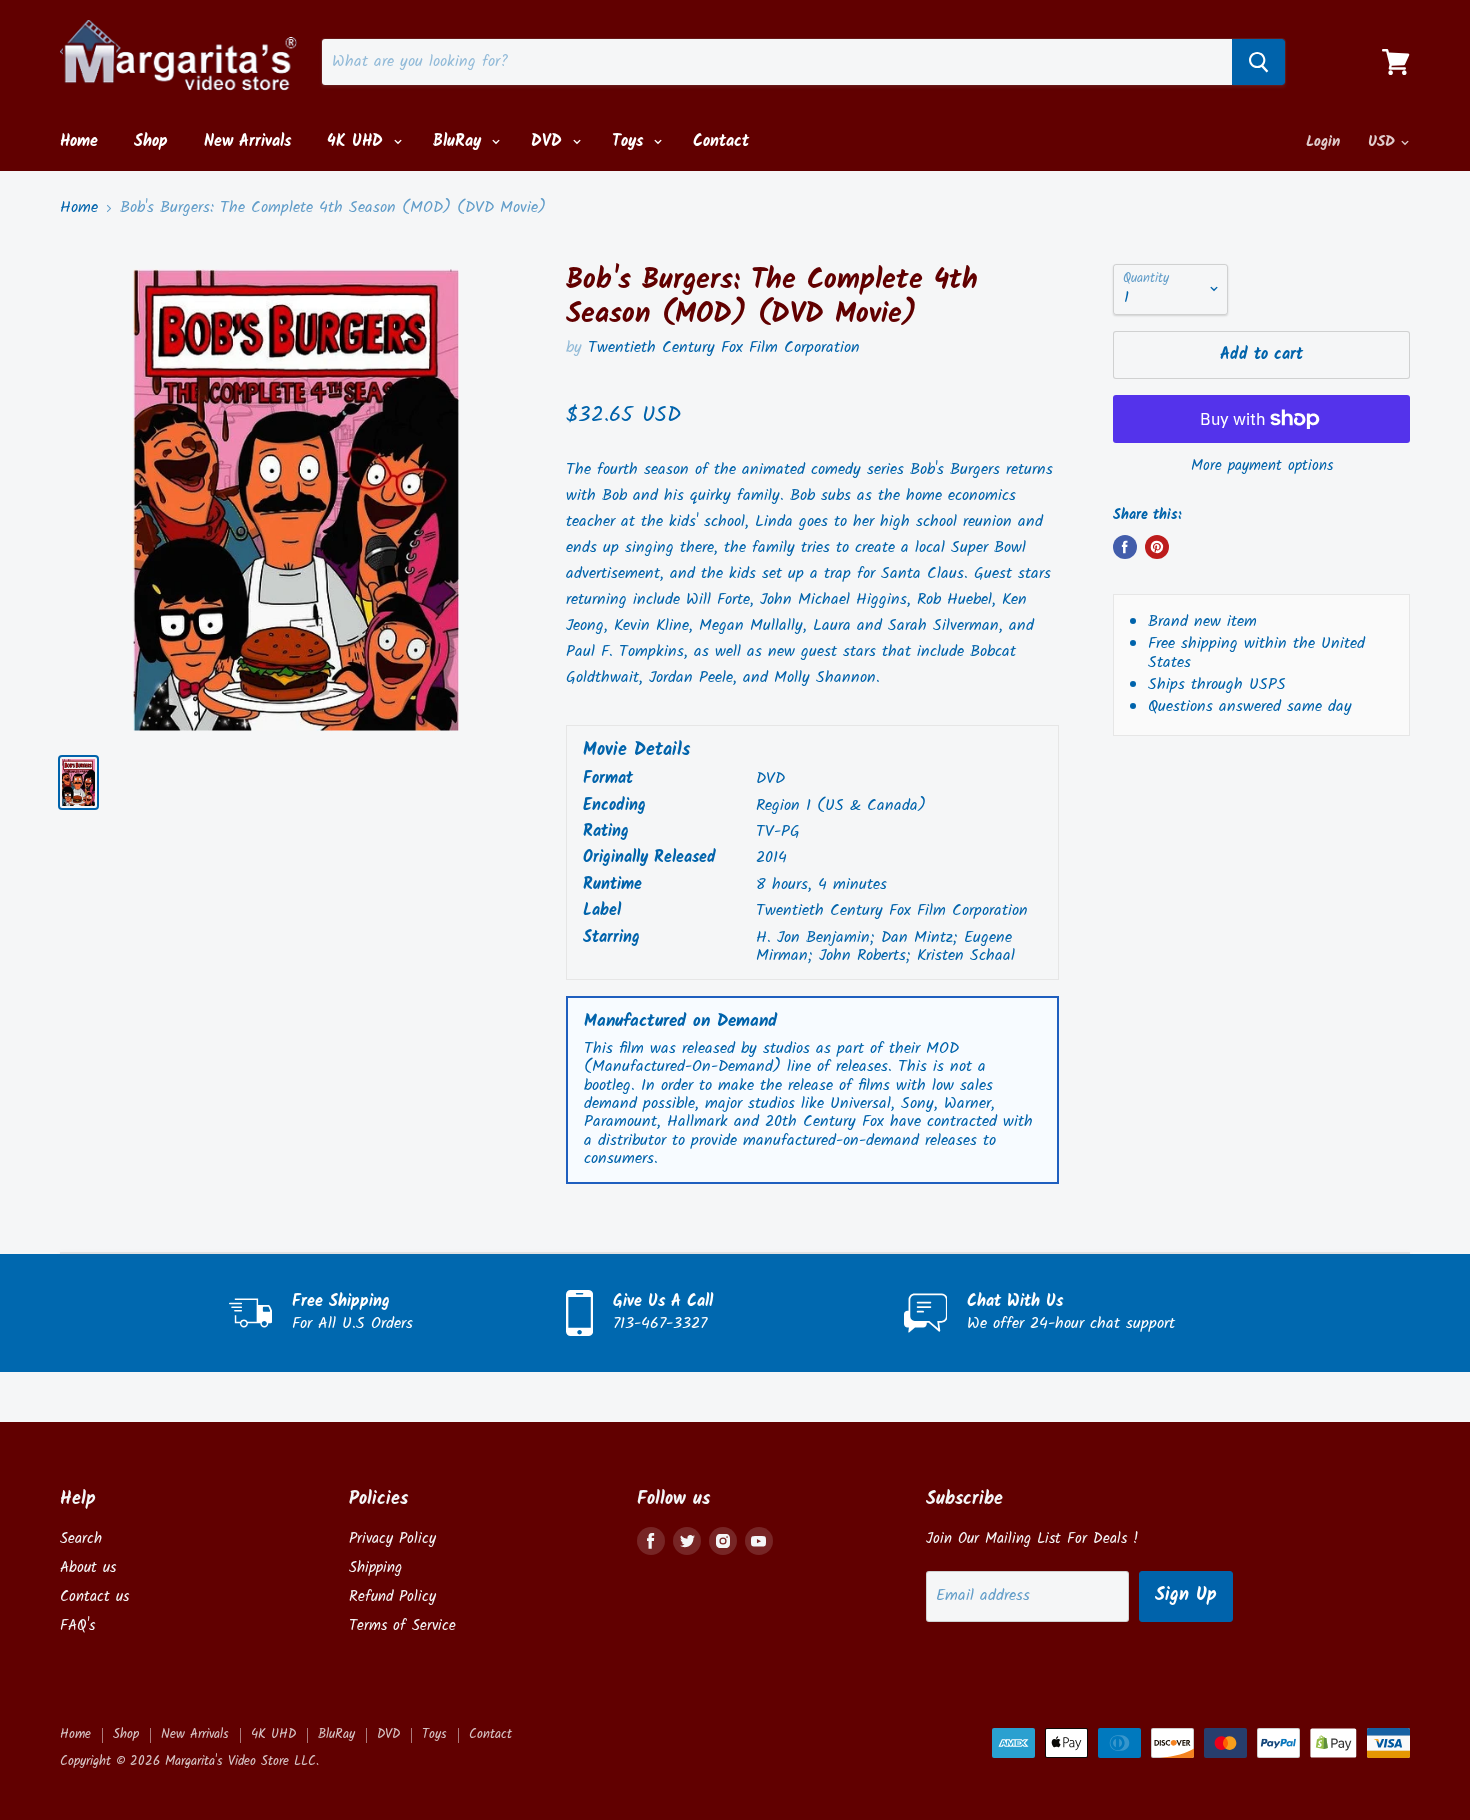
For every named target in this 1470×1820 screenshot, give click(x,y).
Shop (151, 141)
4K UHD (358, 141)
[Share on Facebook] (1125, 547)
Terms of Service (402, 1626)
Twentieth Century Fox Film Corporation (724, 347)
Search (81, 1539)
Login (1323, 142)
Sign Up (1186, 1595)
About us (88, 1568)
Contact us (94, 1597)
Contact (721, 141)
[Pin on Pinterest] (1157, 547)
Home (79, 141)
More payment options (1262, 466)
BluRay (460, 141)
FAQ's (77, 1626)
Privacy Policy (392, 1539)
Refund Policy (392, 1597)
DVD (549, 141)
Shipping (375, 1568)
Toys (630, 141)
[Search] (1258, 62)
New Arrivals (247, 141)
